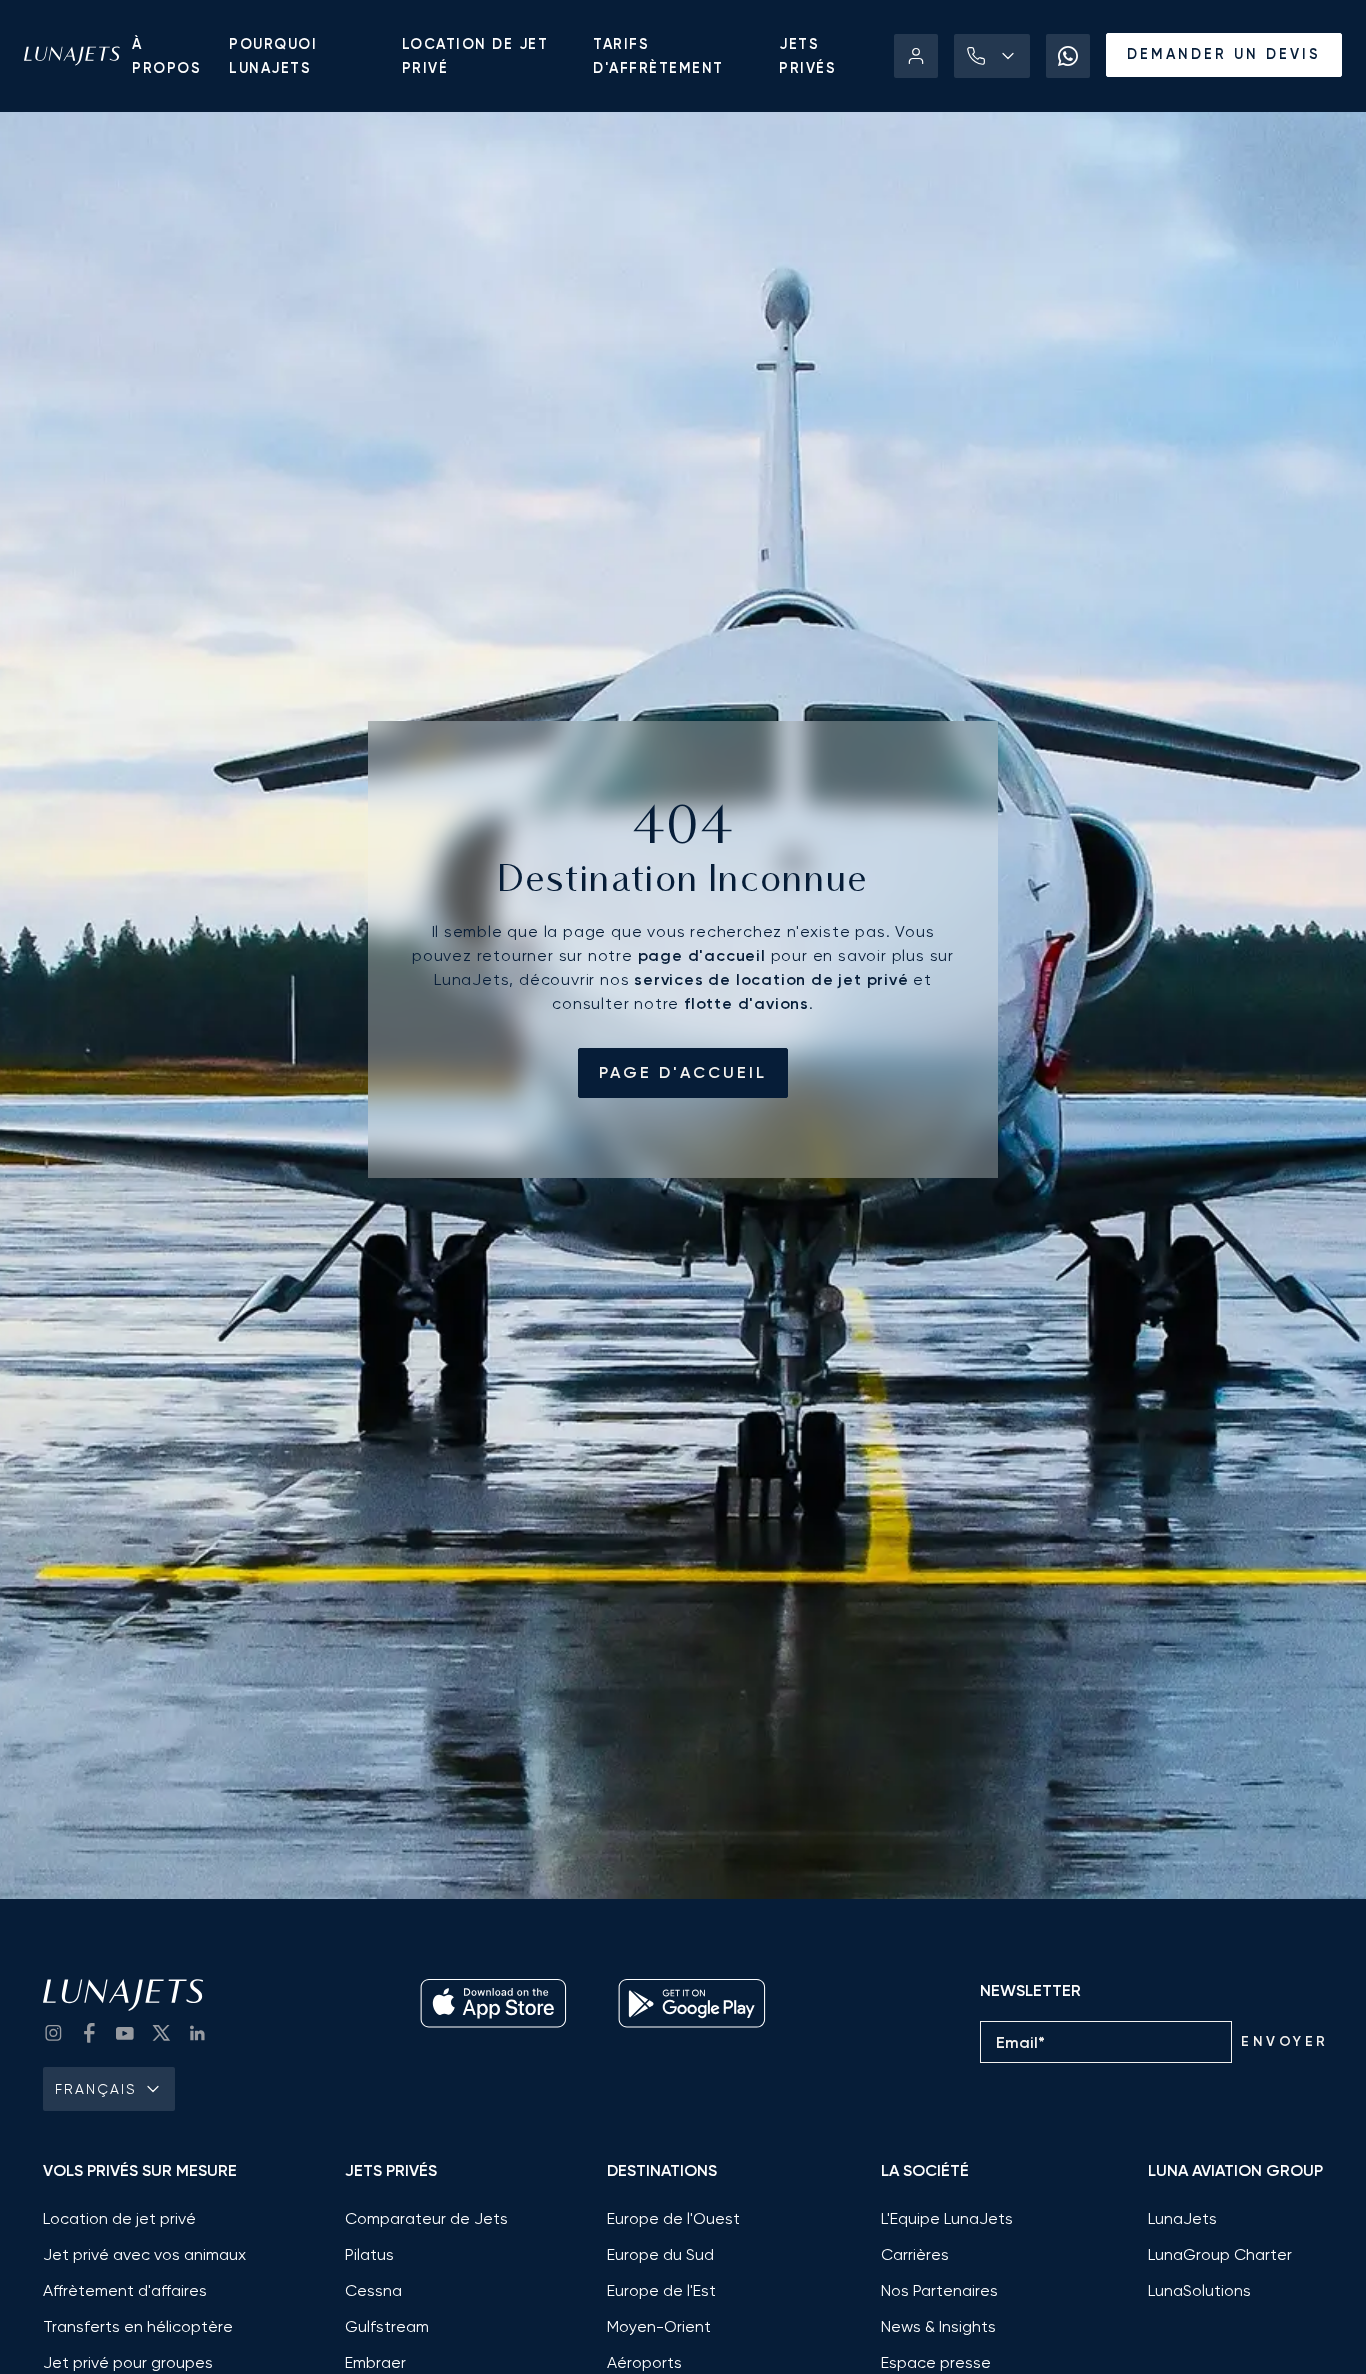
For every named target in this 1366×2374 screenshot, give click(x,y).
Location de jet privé (475, 56)
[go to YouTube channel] (125, 2033)
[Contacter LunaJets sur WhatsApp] (1068, 56)
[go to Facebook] (89, 2033)
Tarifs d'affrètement (658, 56)
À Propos (166, 56)
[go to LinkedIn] (197, 2033)
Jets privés (807, 56)
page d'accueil (683, 1072)
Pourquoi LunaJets (273, 56)
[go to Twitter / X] (161, 2033)
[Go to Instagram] (53, 2033)
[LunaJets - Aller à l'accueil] (72, 56)
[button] (992, 56)
